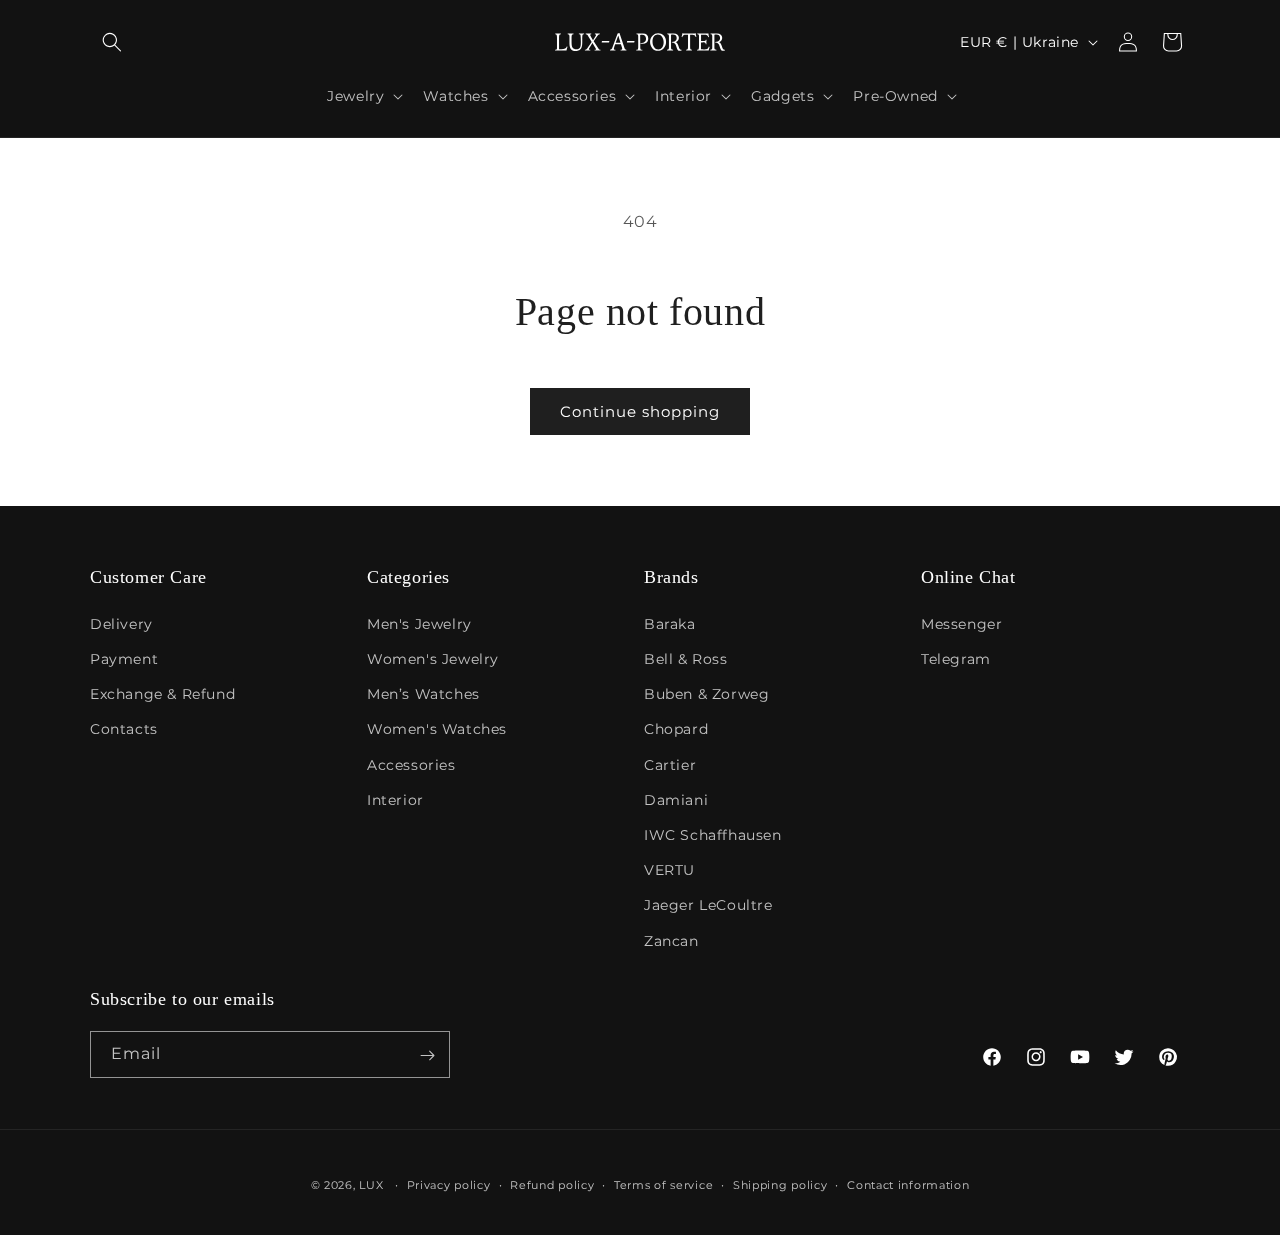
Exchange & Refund (162, 694)
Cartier (670, 764)
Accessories (411, 764)
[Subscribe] (427, 1055)
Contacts (124, 729)
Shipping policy (780, 1184)
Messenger (961, 623)
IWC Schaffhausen (713, 834)
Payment (124, 659)
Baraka (670, 623)
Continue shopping (640, 411)
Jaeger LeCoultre (708, 905)
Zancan (671, 940)
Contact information (908, 1184)
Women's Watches (437, 729)
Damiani (676, 799)
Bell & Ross (686, 659)
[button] (112, 42)
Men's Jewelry (419, 623)
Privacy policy (449, 1184)
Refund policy (552, 1184)
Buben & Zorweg (706, 694)
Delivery (121, 623)
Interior (395, 799)
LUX (371, 1185)
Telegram (956, 659)
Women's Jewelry (433, 659)
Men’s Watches (423, 694)
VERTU (669, 870)
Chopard (676, 729)
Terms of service (663, 1184)
